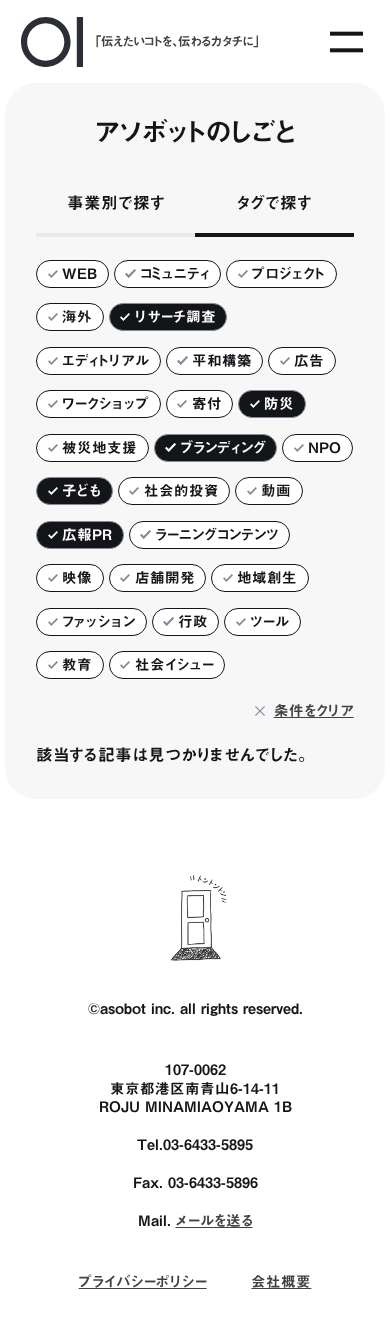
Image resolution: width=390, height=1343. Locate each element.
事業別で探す (116, 202)
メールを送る (214, 1220)
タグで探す (274, 202)
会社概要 (281, 1281)
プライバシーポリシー (143, 1281)
